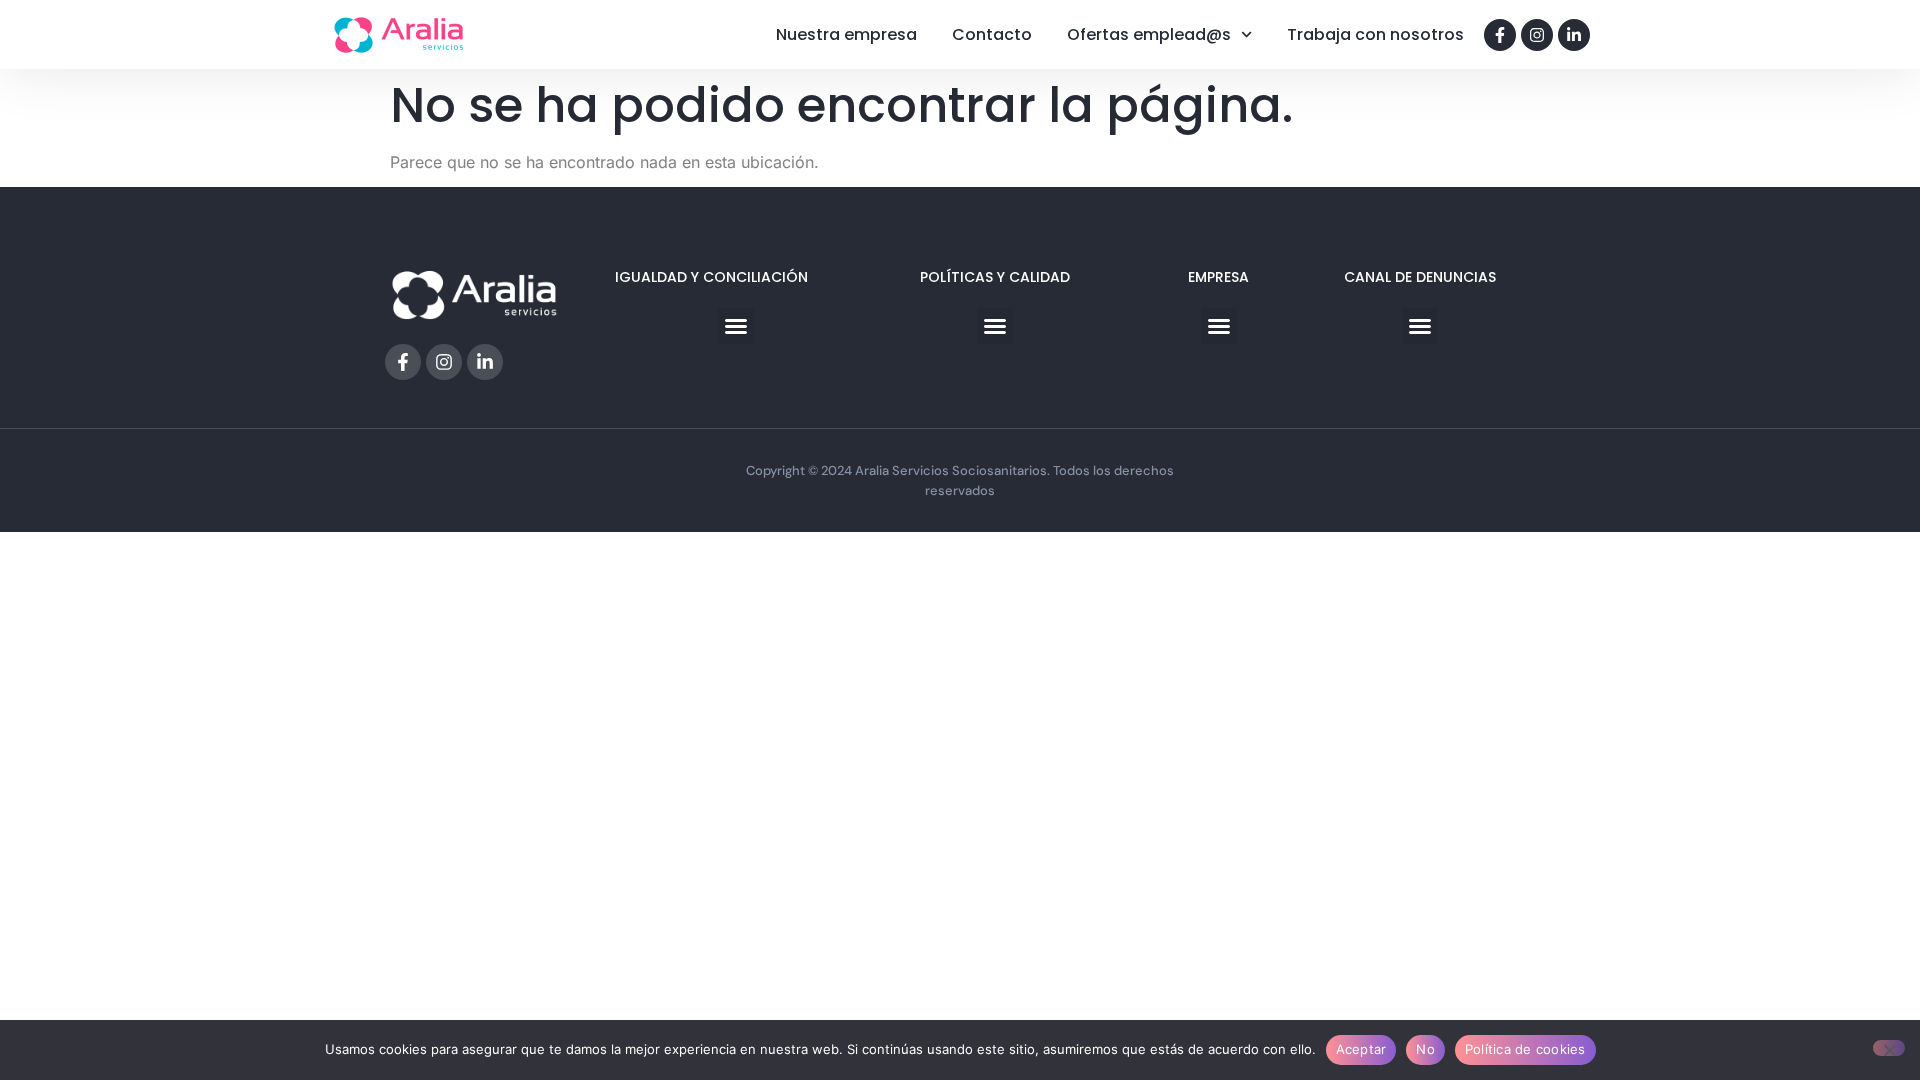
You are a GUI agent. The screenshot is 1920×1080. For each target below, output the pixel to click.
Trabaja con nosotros (1375, 34)
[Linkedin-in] (1574, 35)
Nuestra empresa (846, 34)
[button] (736, 326)
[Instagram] (1537, 35)
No (1425, 1049)
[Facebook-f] (1500, 35)
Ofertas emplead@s (1149, 34)
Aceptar (1361, 1049)
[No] (1889, 1048)
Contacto (992, 34)
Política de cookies (1525, 1049)
